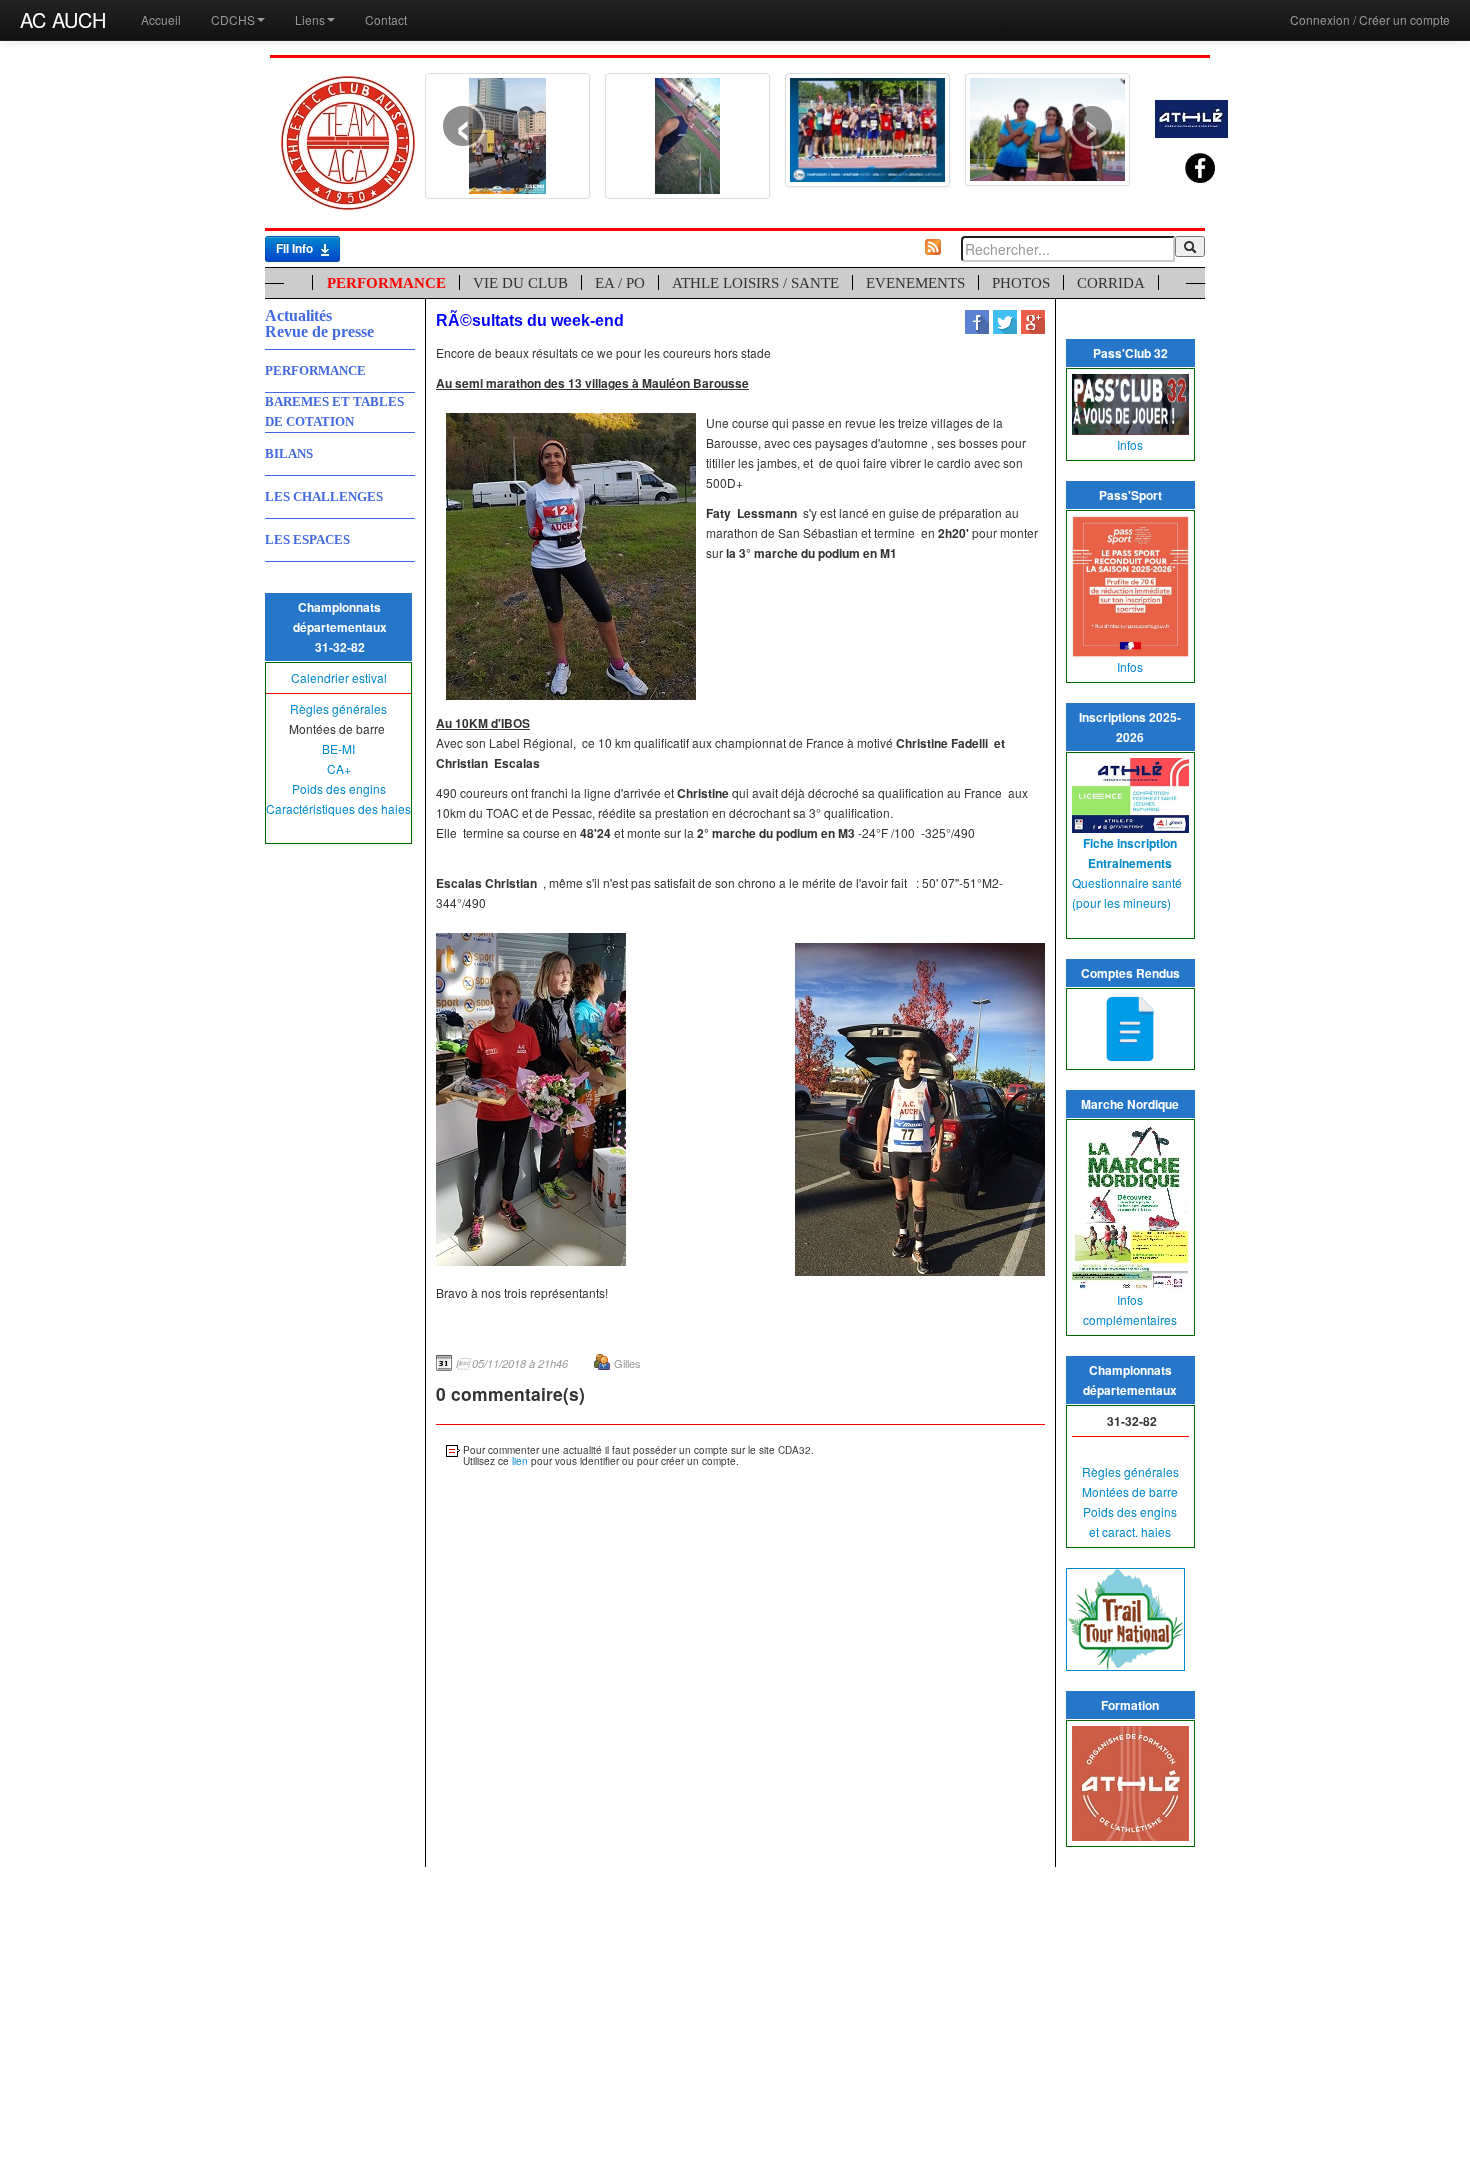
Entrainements (1130, 863)
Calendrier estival (339, 677)
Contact (386, 19)
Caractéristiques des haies (338, 808)
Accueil (161, 19)
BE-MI (338, 748)
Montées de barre (1130, 1491)
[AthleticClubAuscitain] (1185, 158)
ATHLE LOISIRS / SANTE (755, 283)
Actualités (298, 315)
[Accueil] (348, 140)
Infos (1130, 444)
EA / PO (620, 283)
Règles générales (338, 708)
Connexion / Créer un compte (1370, 19)
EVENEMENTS (915, 283)
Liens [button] (310, 19)
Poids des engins (339, 788)
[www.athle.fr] (1191, 116)
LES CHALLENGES (324, 496)
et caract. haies (1130, 1531)
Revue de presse (319, 331)
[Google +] (1033, 320)
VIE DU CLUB (520, 283)
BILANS (289, 453)
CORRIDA (1111, 283)
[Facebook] (977, 320)
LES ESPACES (307, 539)
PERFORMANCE (386, 283)
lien (520, 1461)
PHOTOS (1021, 283)
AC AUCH (63, 19)
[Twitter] (1005, 320)
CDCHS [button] (233, 19)
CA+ (339, 768)
